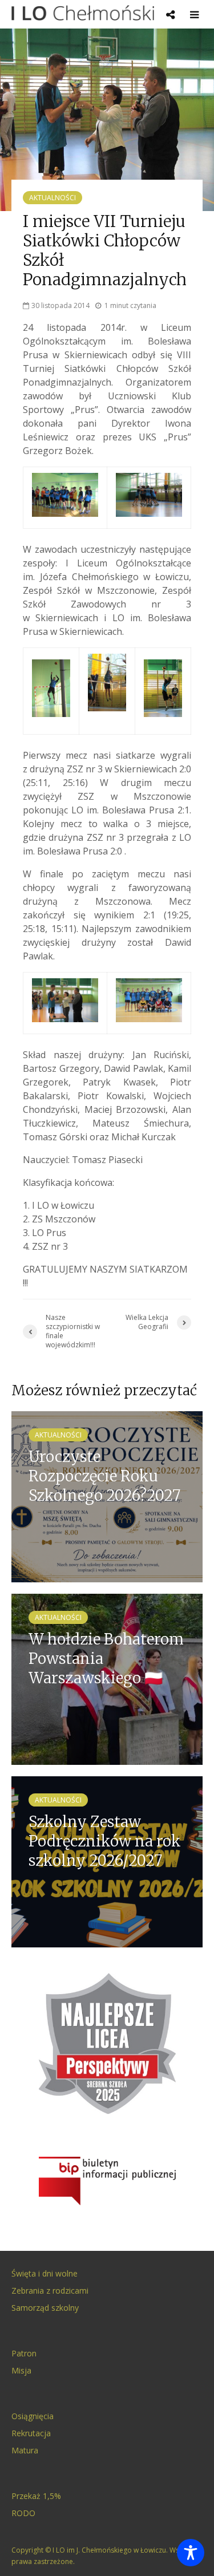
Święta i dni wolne (45, 2273)
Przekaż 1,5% (36, 2496)
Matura (25, 2450)
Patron (24, 2353)
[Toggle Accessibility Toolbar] (191, 2553)
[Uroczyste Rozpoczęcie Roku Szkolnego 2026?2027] (107, 1496)
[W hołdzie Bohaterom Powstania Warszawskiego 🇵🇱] (107, 1679)
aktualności (53, 198)
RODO (23, 2513)
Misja (21, 2370)
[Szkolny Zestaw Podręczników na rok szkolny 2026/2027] (107, 1861)
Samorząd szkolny (45, 2308)
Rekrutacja (31, 2433)
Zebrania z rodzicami (50, 2291)
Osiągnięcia (33, 2416)
